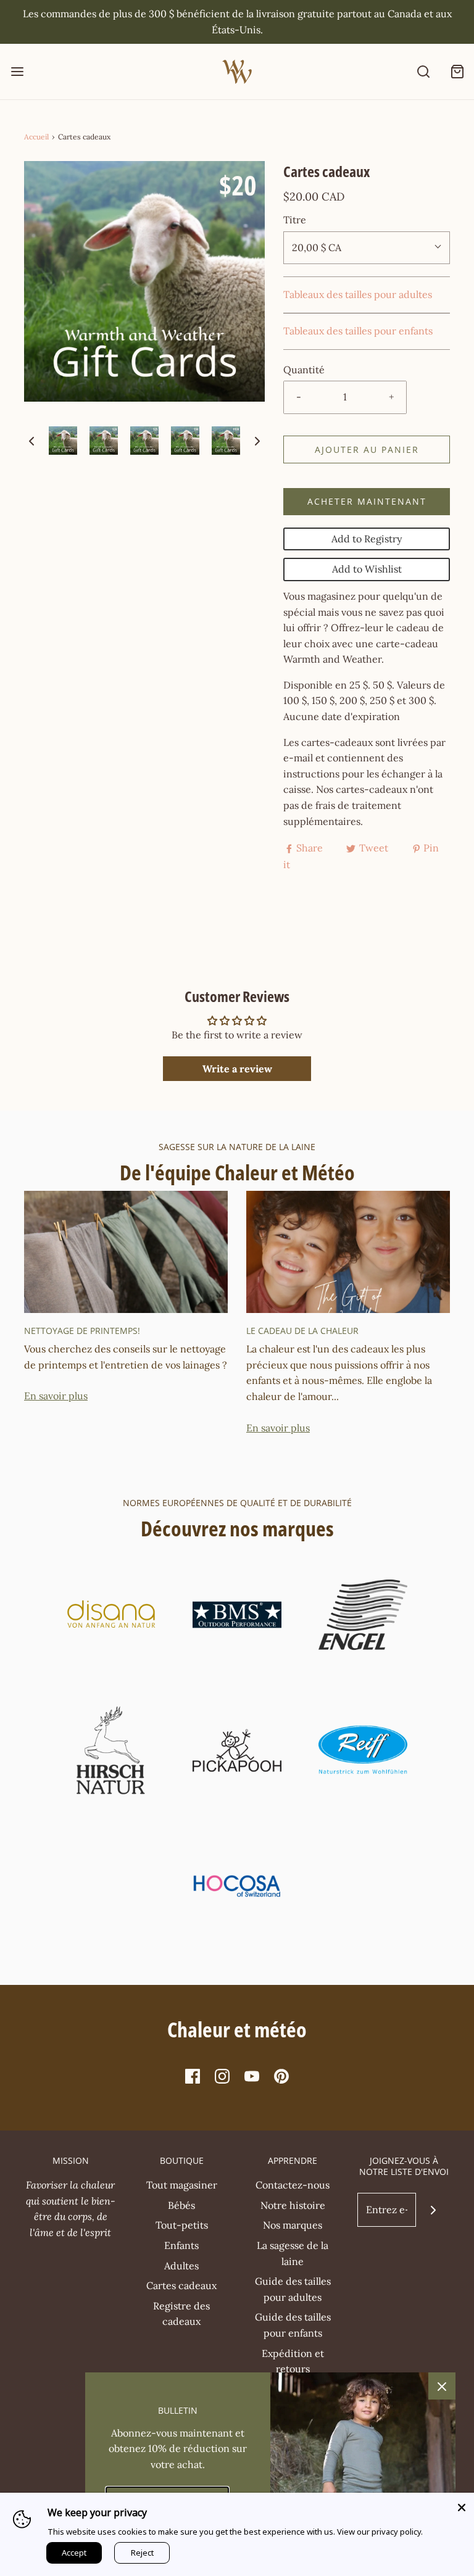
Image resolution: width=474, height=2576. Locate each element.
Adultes (181, 2266)
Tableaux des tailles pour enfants (358, 331)
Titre (295, 220)
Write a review (237, 1069)
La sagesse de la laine (293, 2253)
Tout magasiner (182, 2185)
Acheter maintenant (367, 501)
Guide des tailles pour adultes (293, 2289)
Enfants (181, 2245)
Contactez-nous (293, 2185)
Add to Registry (367, 539)
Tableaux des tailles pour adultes (358, 294)
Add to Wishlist (367, 569)
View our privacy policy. (380, 2532)
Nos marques (293, 2225)
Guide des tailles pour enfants (293, 2325)
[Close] (462, 2505)
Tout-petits (182, 2225)
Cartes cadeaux (181, 2285)
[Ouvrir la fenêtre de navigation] (17, 72)
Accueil (36, 137)
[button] (31, 441)
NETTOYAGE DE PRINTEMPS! (82, 1331)
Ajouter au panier (367, 449)
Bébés (181, 2205)
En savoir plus (56, 1396)
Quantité (304, 370)
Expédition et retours (293, 2361)
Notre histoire (293, 2205)
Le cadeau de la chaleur (302, 1331)
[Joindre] (433, 2210)
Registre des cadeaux (181, 2314)
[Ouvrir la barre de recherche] (423, 72)
